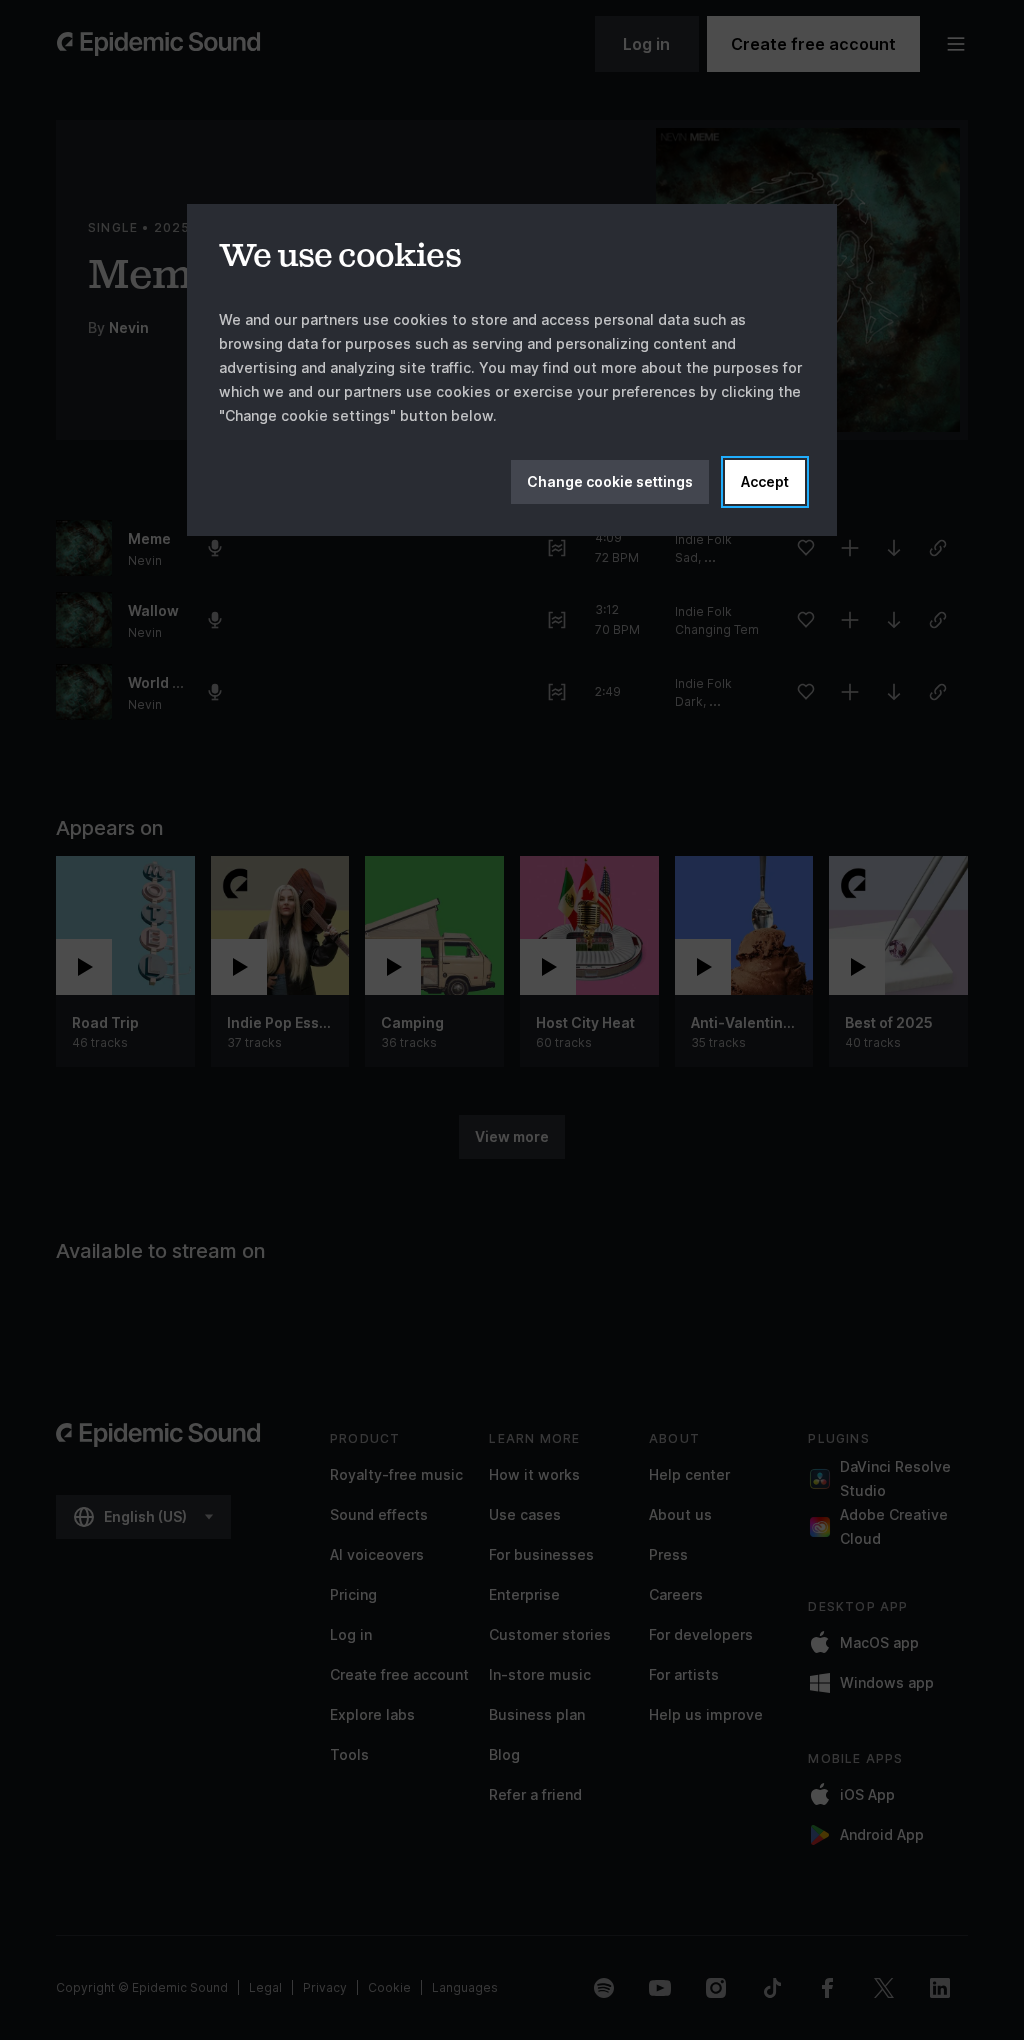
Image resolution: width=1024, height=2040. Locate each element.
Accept (765, 481)
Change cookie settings (610, 481)
